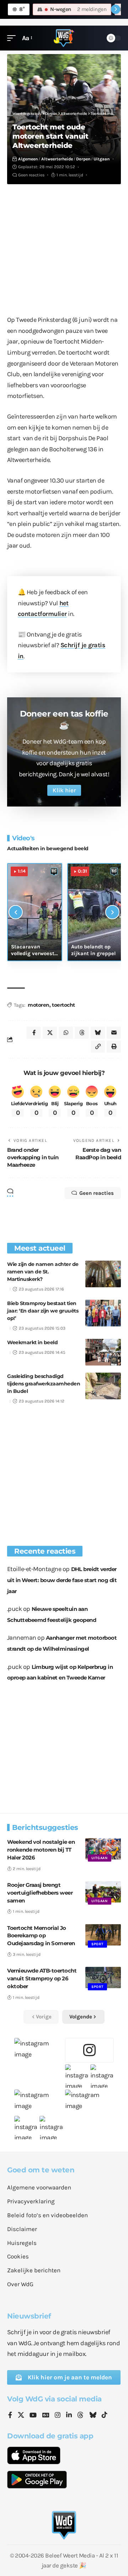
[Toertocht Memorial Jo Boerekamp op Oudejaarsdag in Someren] (103, 1935)
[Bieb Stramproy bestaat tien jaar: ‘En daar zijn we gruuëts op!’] (103, 1313)
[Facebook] (10, 2416)
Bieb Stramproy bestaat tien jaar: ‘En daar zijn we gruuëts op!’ (43, 1311)
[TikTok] (105, 2416)
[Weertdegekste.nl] (64, 38)
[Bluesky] (93, 2416)
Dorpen (83, 159)
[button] (13, 38)
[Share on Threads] (82, 1033)
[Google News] (46, 2416)
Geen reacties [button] (97, 1193)
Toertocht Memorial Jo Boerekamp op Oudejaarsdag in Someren (41, 1936)
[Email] (114, 1033)
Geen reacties (31, 175)
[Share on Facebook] (34, 1033)
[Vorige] (16, 912)
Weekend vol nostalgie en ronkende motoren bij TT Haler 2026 (41, 1850)
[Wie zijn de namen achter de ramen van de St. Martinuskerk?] (103, 1274)
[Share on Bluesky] (98, 1033)
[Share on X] (50, 1033)
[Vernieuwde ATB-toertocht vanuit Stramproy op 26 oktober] (103, 1978)
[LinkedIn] (69, 2416)
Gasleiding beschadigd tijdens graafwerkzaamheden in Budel (44, 1384)
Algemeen (28, 159)
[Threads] (80, 2416)
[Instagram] (58, 2416)
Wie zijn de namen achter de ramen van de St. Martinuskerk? (43, 1272)
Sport (97, 1944)
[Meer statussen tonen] (116, 9)
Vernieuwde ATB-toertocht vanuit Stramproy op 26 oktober (42, 1978)
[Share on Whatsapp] (66, 1033)
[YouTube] (33, 2416)
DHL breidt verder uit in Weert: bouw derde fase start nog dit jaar (62, 1580)
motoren (39, 1005)
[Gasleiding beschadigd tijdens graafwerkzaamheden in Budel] (103, 1386)
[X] (21, 2416)
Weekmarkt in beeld (32, 1342)
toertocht (63, 1005)
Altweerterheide (57, 159)
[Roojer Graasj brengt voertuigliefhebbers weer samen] (103, 1892)
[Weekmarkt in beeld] (103, 1352)
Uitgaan (102, 159)
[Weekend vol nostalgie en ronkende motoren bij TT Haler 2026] (103, 1849)
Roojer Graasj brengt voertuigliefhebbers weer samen (40, 1893)
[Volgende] (112, 912)
